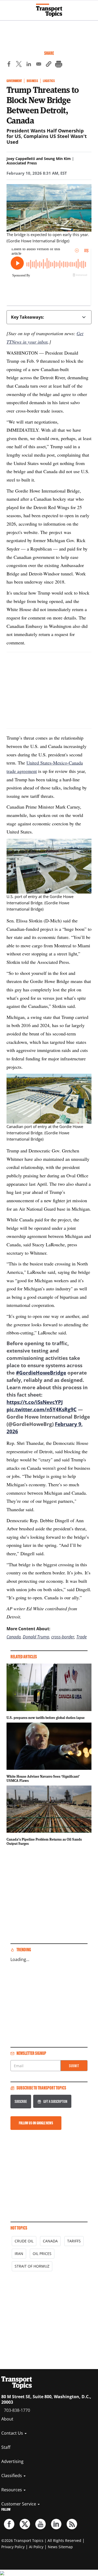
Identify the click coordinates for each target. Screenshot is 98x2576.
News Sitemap (60, 2547)
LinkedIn (56, 2524)
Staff (6, 2447)
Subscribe (21, 2101)
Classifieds (12, 2476)
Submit (74, 2066)
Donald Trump (36, 1637)
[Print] (59, 65)
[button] (49, 65)
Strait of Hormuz (32, 2266)
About (7, 2419)
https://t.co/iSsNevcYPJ (35, 1402)
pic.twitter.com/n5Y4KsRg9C (42, 1409)
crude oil (24, 2241)
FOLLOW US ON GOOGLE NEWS (36, 2123)
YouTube (41, 2524)
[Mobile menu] (7, 8)
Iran (19, 2254)
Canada (14, 1637)
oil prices (42, 2254)
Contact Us (13, 2433)
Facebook (9, 2524)
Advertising (12, 2461)
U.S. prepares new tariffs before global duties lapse (46, 1718)
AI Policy (36, 2547)
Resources (12, 2490)
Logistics (49, 81)
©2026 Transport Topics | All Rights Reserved (41, 2540)
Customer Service (19, 2504)
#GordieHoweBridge (41, 1373)
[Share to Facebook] (9, 65)
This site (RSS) (72, 2524)
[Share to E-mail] (39, 65)
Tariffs (74, 2241)
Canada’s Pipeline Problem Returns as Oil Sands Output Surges (44, 1841)
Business (32, 81)
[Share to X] (19, 65)
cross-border (63, 1637)
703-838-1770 (17, 2410)
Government (14, 81)
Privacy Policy (13, 2547)
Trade (82, 1637)
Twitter (25, 2524)
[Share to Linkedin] (29, 65)
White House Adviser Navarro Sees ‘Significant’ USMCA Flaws (43, 1778)
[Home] (49, 10)
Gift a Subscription (55, 2101)
